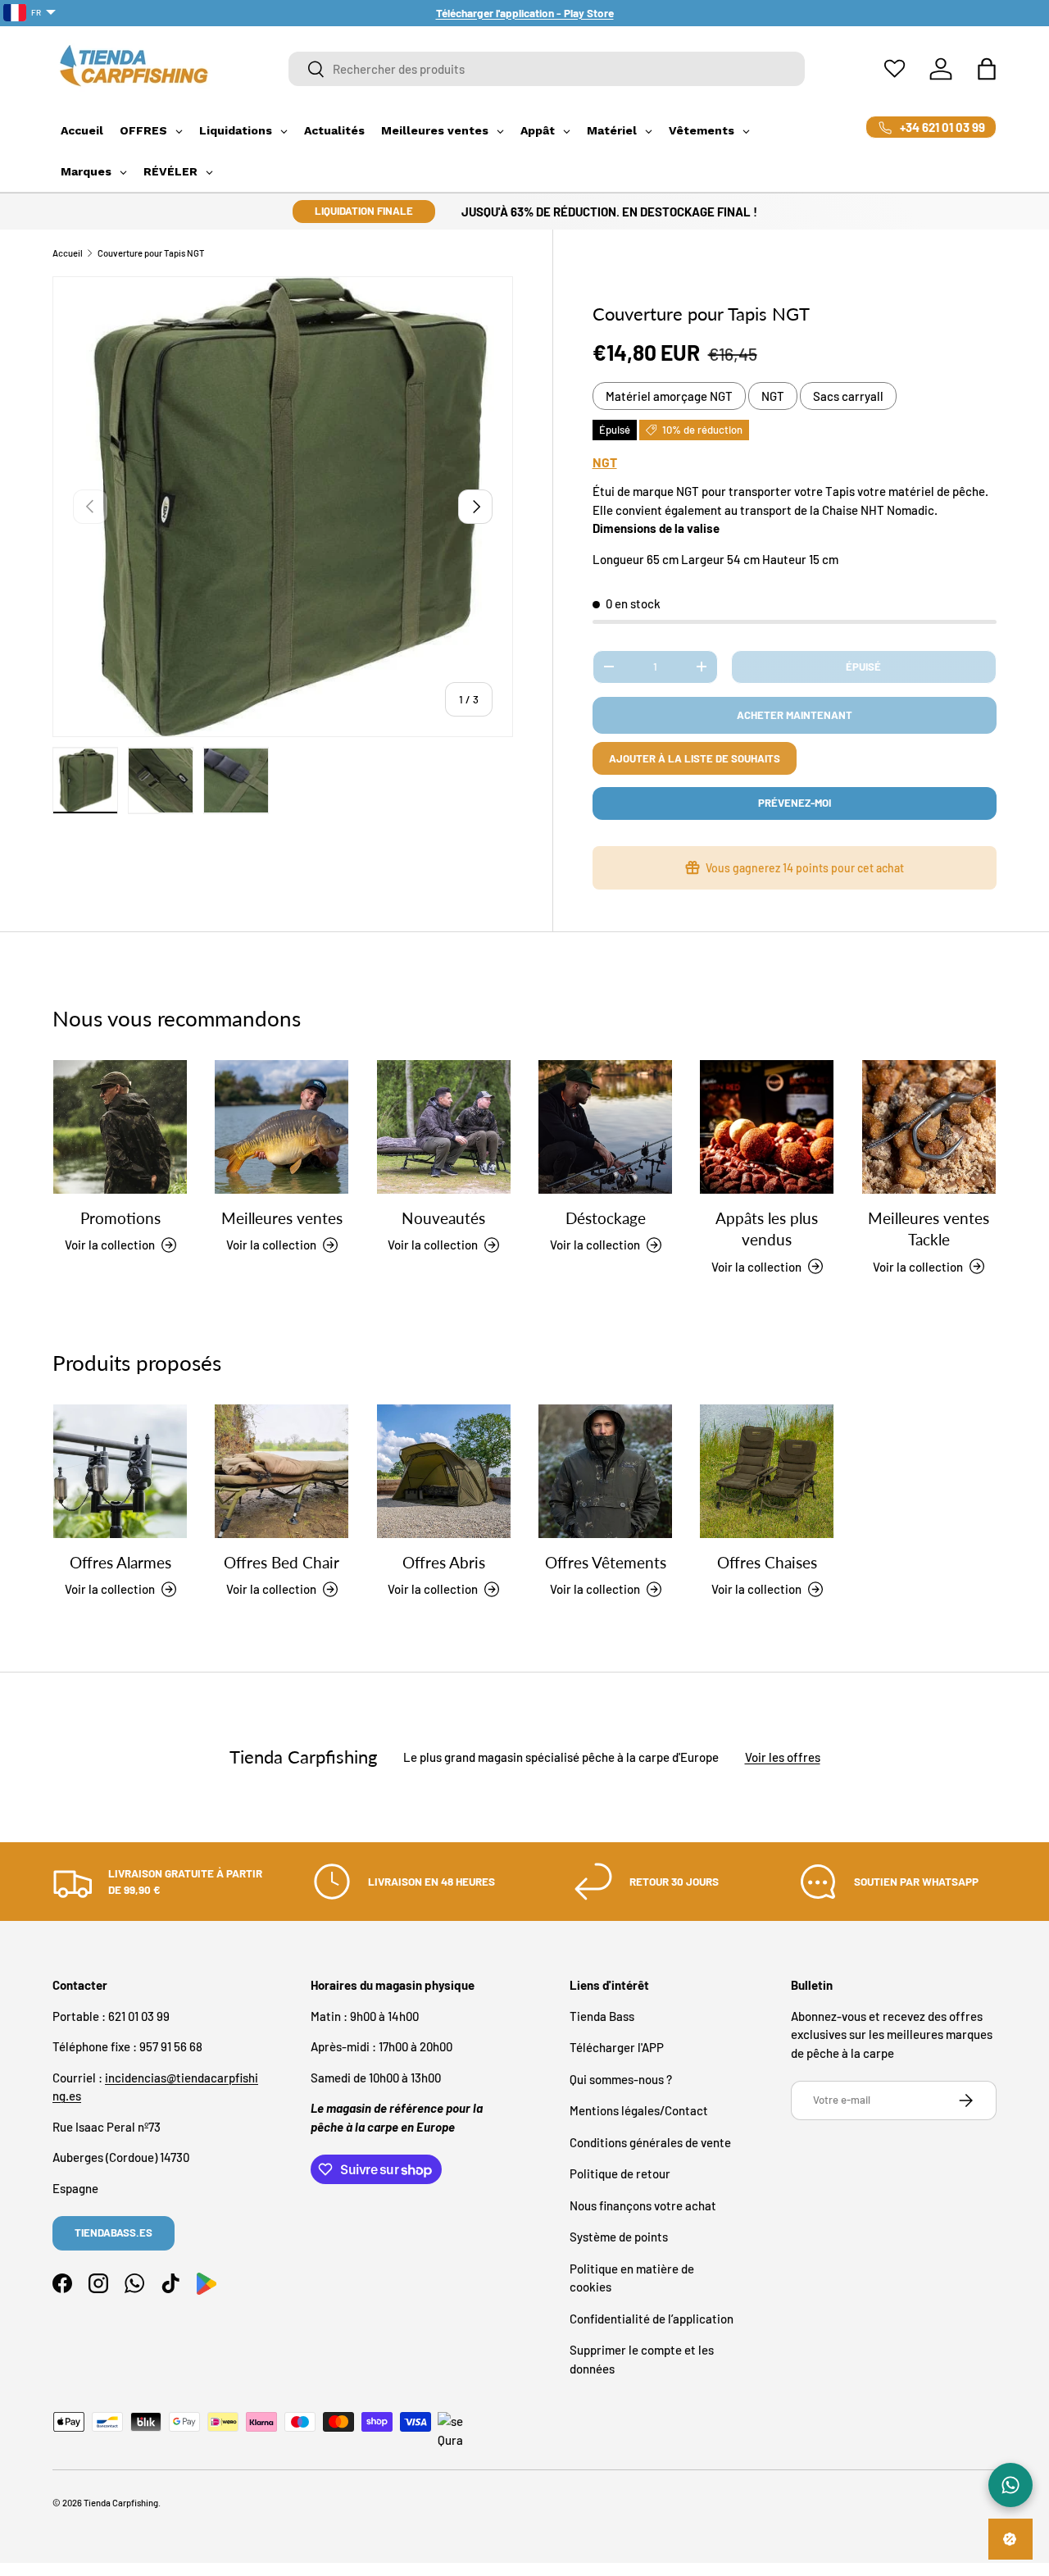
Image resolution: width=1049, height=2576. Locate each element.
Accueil (68, 253)
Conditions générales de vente (650, 2142)
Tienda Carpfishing (121, 2503)
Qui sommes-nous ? (621, 2079)
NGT (773, 396)
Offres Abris (444, 1562)
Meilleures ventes (282, 1218)
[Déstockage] (605, 1127)
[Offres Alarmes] (120, 1471)
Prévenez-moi (795, 803)
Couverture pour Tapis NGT (151, 253)
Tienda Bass (602, 2016)
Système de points (619, 2237)
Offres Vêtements (606, 1562)
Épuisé (863, 667)
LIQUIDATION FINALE (364, 211)
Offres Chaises (767, 1562)
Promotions (120, 1218)
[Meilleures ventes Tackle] (929, 1127)
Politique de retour (620, 2173)
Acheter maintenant (795, 715)
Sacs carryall (848, 396)
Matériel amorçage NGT (669, 396)
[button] (987, 69)
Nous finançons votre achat (643, 2205)
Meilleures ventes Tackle (929, 1229)
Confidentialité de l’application (652, 2319)
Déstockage (606, 1218)
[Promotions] (120, 1127)
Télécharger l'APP (617, 2047)
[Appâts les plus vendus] (767, 1127)
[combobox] (547, 69)
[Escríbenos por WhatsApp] (1010, 2485)
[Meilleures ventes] (282, 1127)
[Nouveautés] (444, 1127)
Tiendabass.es (114, 2232)
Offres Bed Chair (282, 1562)
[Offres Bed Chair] (282, 1471)
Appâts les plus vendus (767, 1229)
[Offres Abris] (444, 1471)
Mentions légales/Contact (639, 2110)
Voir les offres (783, 1758)
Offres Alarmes (120, 1562)
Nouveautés (443, 1218)
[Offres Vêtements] (605, 1471)
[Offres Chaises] (767, 1471)
